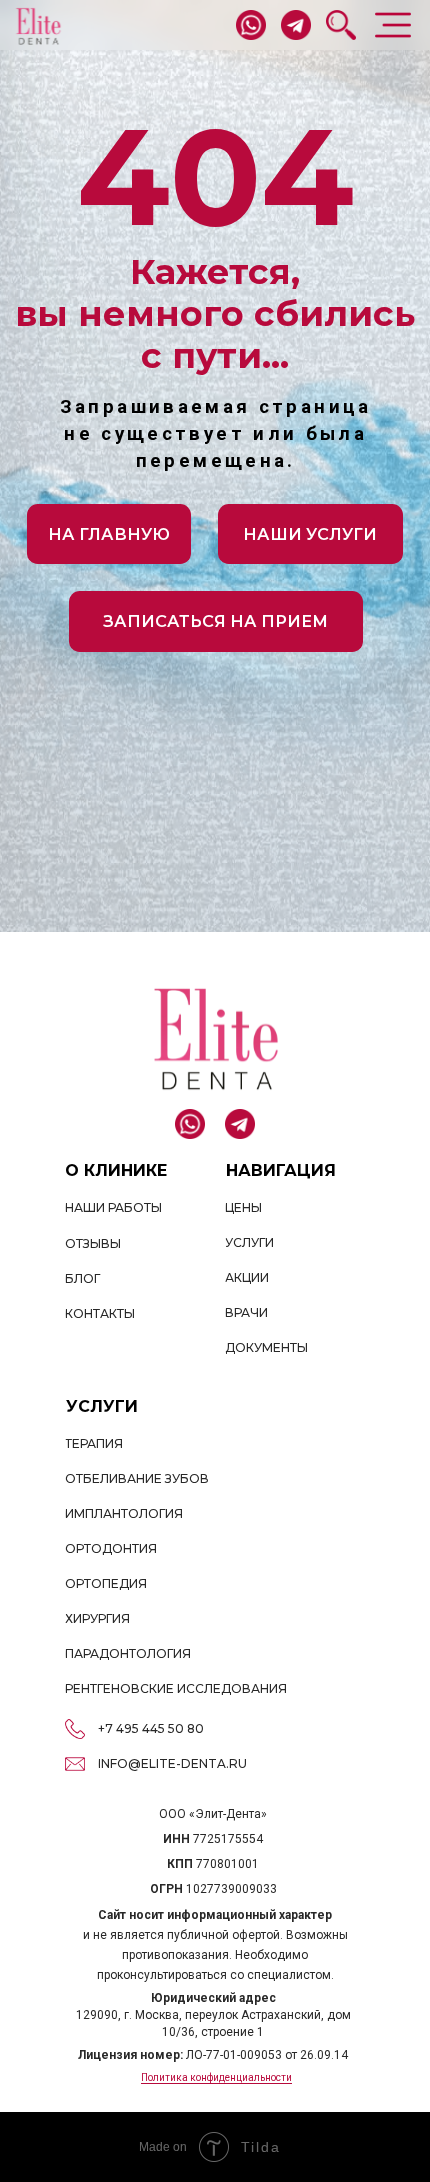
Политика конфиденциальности (216, 2077)
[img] (38, 26)
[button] (216, 621)
